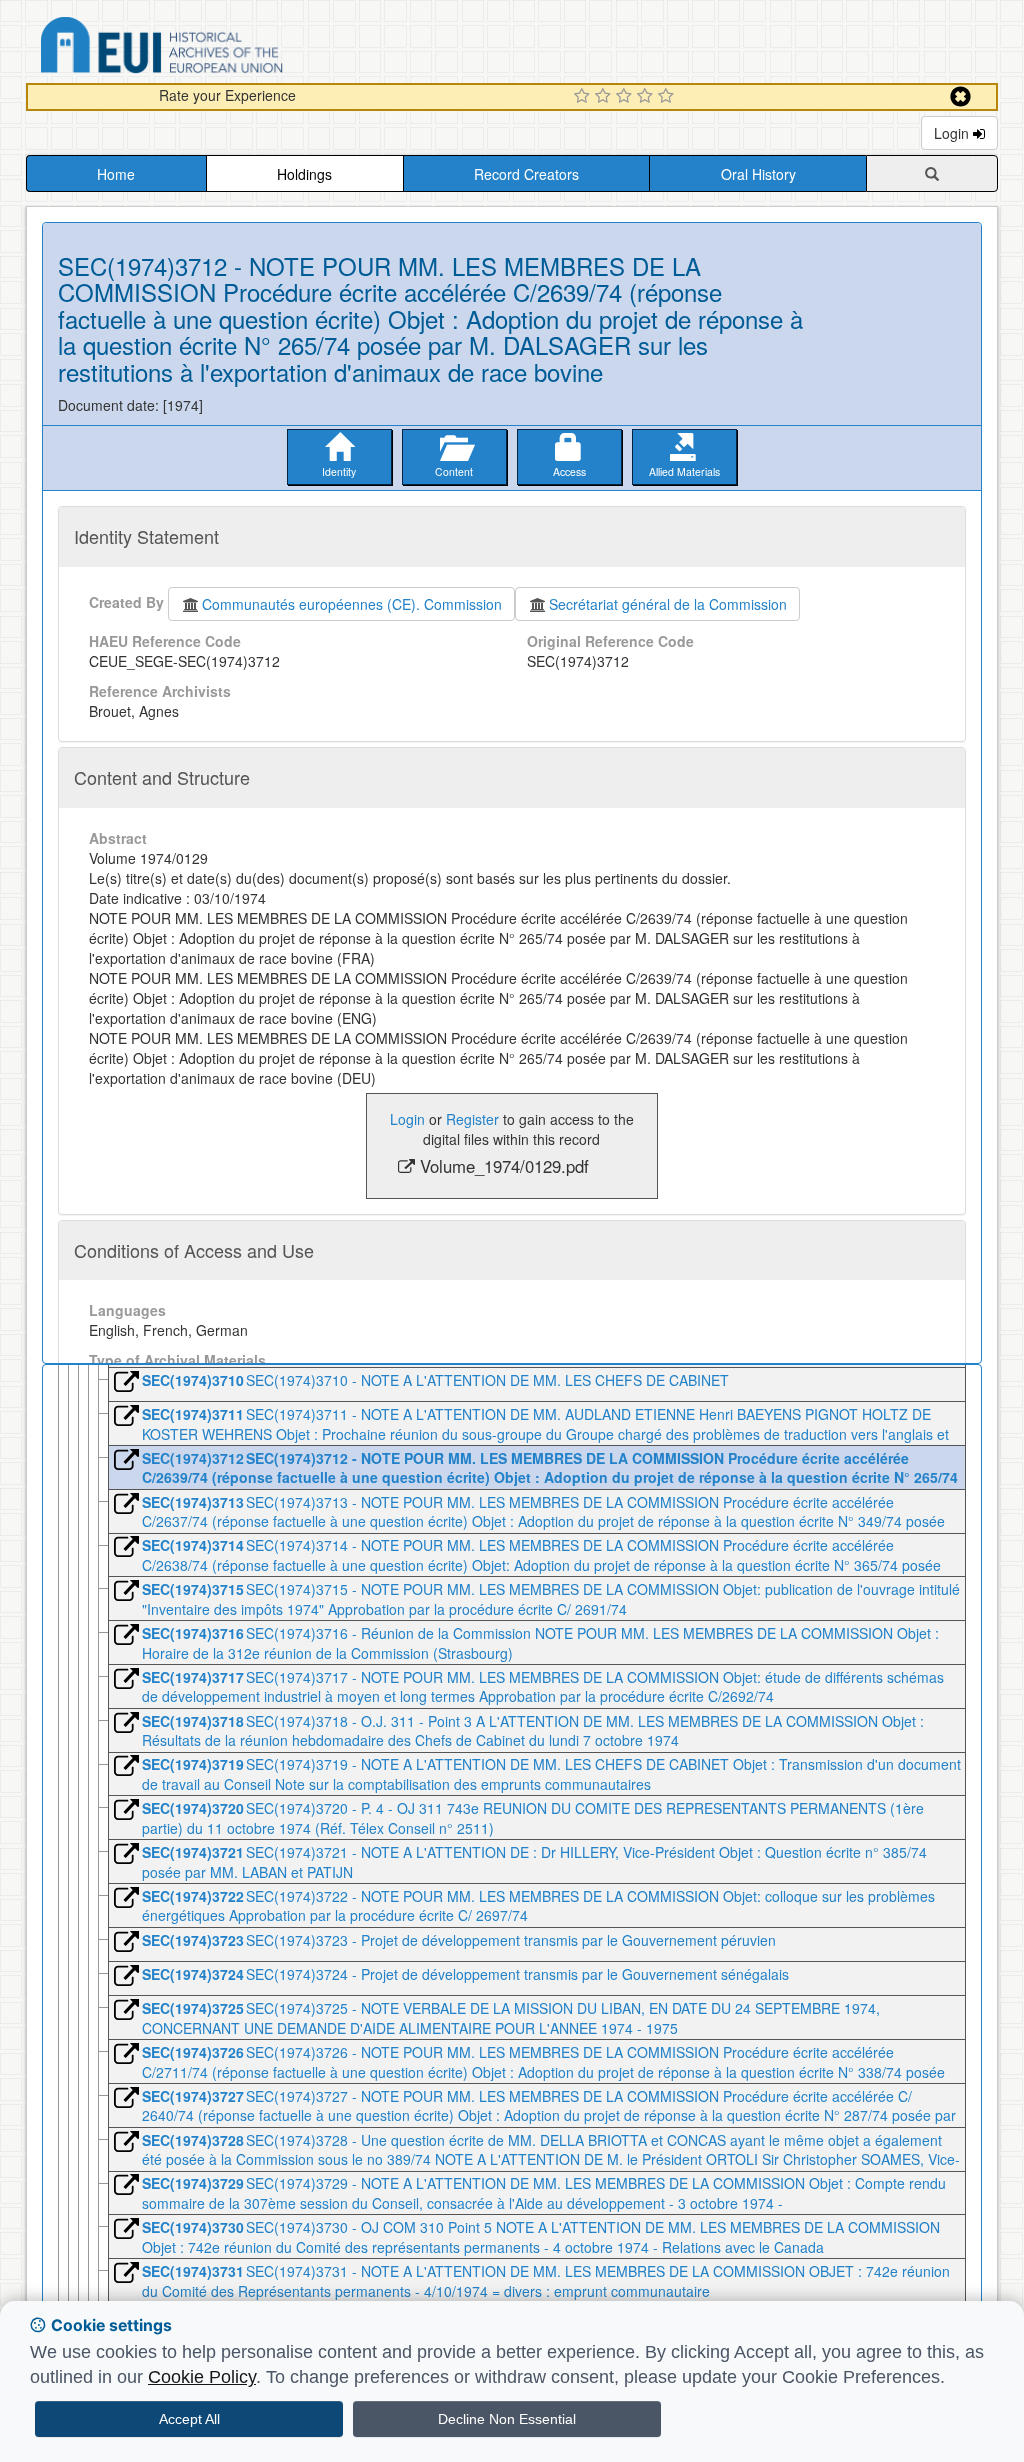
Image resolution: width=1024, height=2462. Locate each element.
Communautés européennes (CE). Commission (352, 604)
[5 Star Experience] (668, 97)
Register (472, 1119)
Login (953, 133)
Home (116, 174)
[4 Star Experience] (647, 97)
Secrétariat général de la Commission (668, 604)
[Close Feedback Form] (960, 96)
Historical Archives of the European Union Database (218, 48)
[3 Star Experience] (626, 97)
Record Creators (526, 174)
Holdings (304, 174)
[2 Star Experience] (605, 97)
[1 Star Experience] (584, 97)
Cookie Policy (202, 2377)
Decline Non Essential (507, 2419)
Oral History (758, 174)
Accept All (189, 2419)
